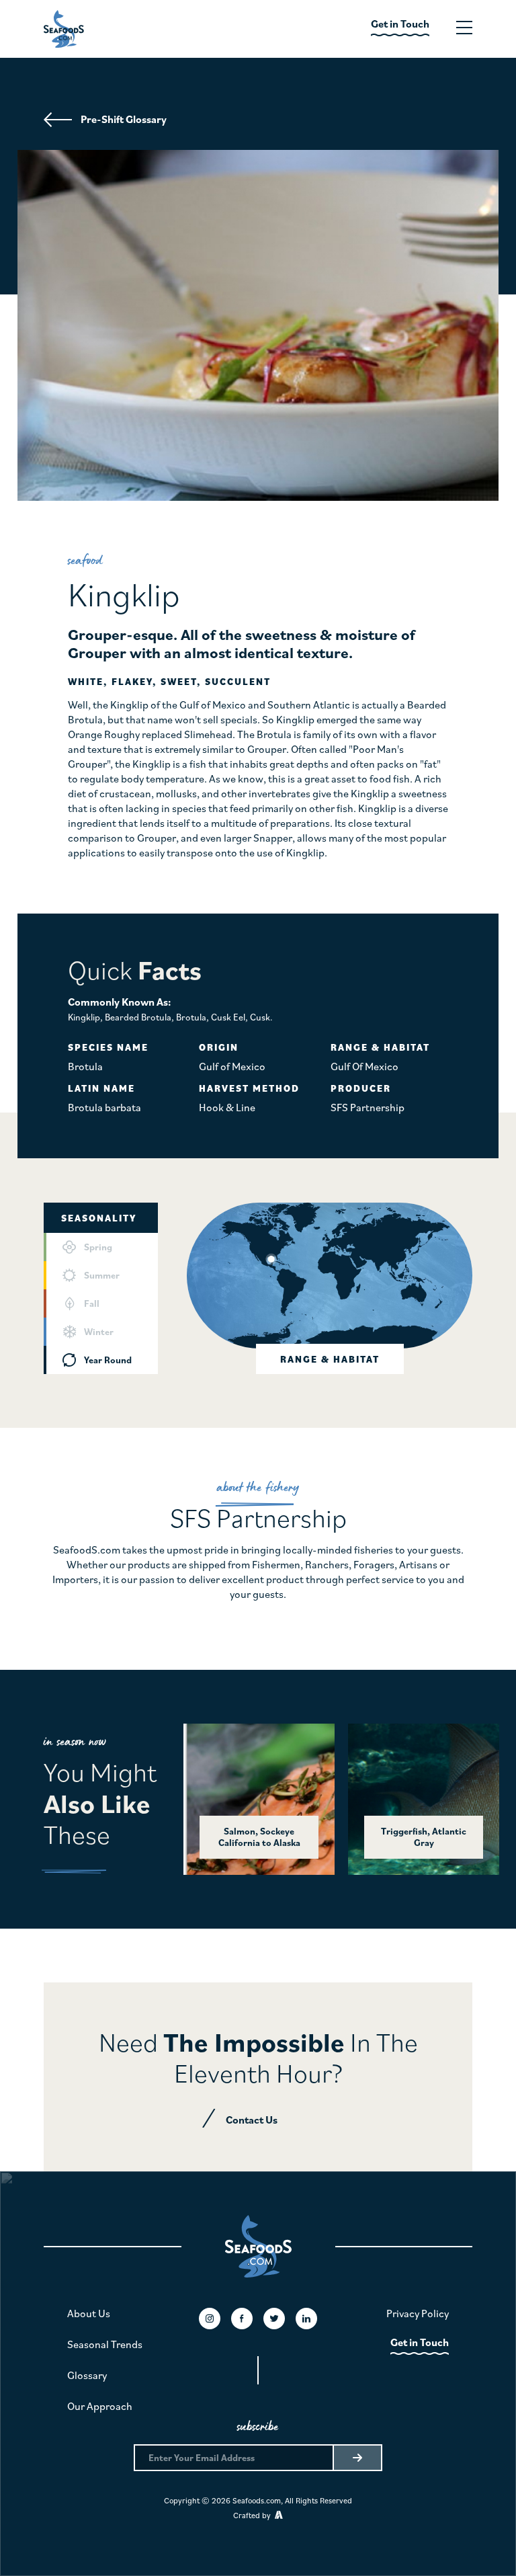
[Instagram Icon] (210, 2319)
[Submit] (357, 2458)
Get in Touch (420, 2342)
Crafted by (254, 2515)
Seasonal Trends (105, 2344)
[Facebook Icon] (242, 2319)
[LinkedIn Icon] (306, 2319)
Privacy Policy (418, 2313)
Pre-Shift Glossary (124, 119)
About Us (89, 2313)
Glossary (87, 2375)
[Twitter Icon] (274, 2319)
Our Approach (100, 2406)
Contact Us (252, 2120)
